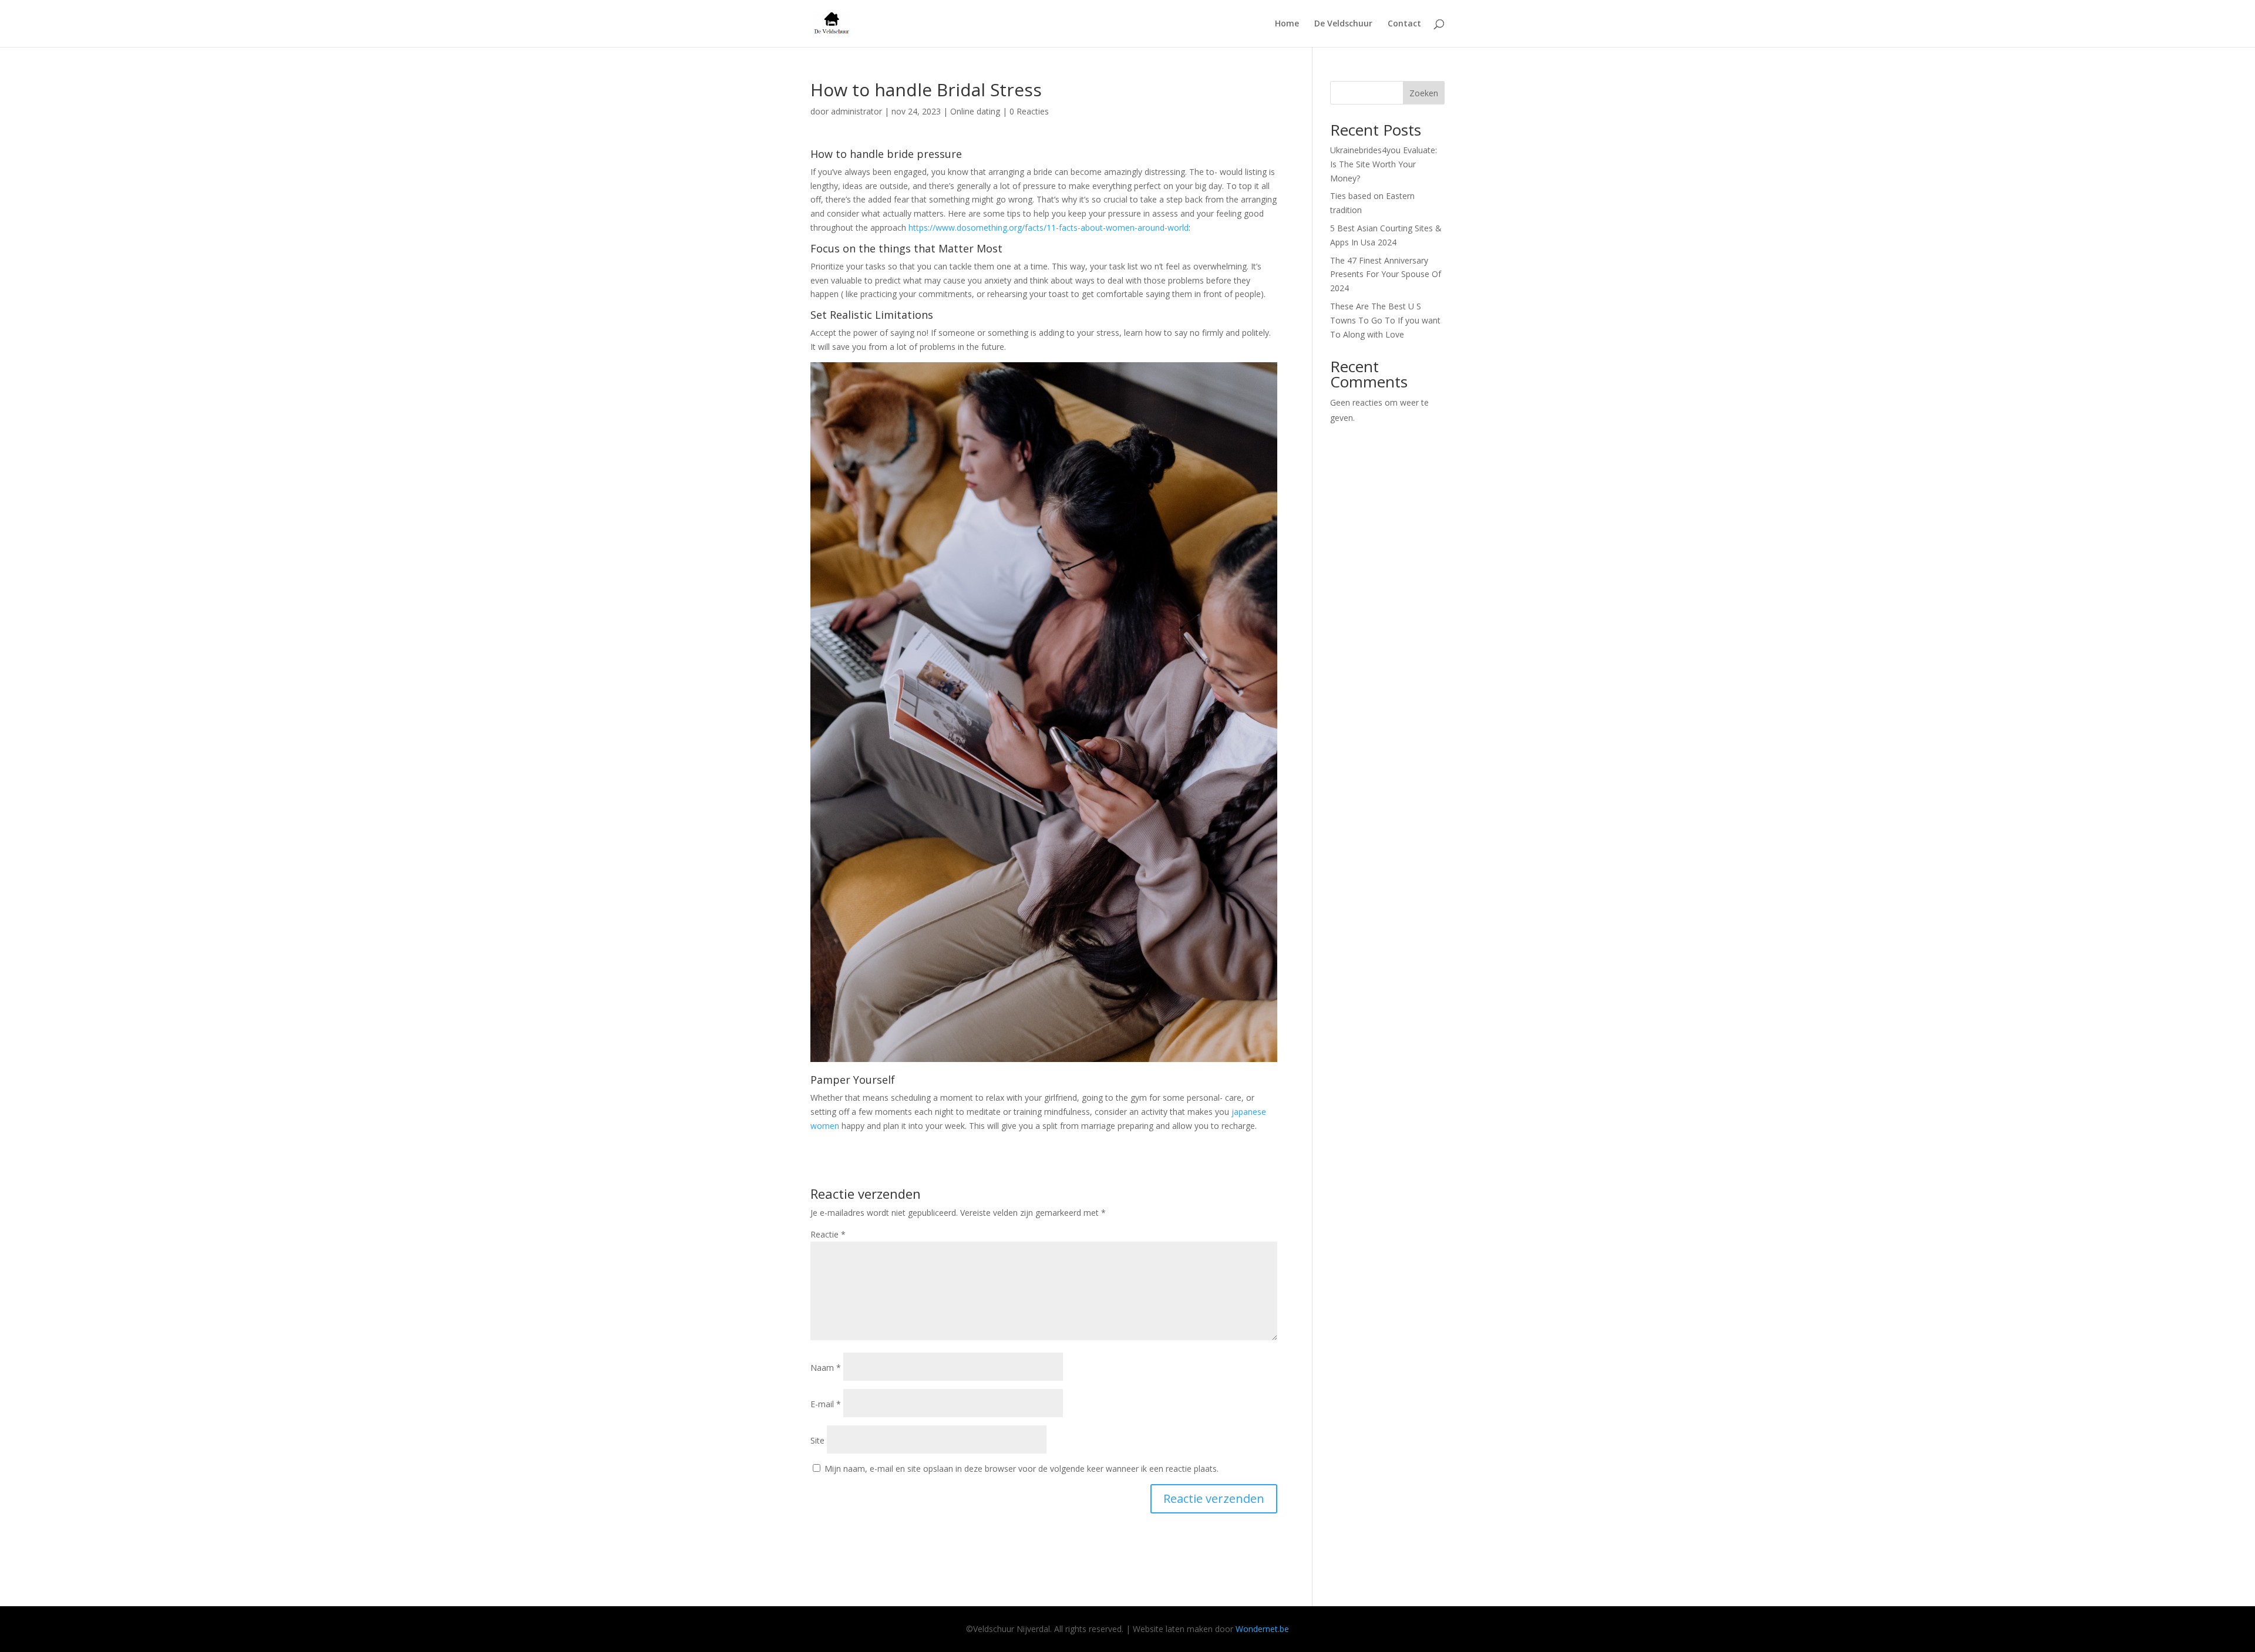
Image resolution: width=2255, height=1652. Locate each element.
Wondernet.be (1262, 1629)
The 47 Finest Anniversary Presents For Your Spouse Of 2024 (1386, 274)
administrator (856, 111)
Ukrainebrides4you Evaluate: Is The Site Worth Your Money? (1384, 164)
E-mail (826, 1404)
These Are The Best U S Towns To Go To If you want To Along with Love (1385, 320)
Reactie (828, 1234)
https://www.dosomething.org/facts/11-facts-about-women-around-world (1049, 227)
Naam (826, 1368)
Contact (1404, 24)
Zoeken (1424, 93)
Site (817, 1440)
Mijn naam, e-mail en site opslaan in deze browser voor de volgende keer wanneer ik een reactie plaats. (1022, 1469)
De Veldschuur (1343, 24)
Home (1287, 24)
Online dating (975, 111)
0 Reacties (1029, 111)
